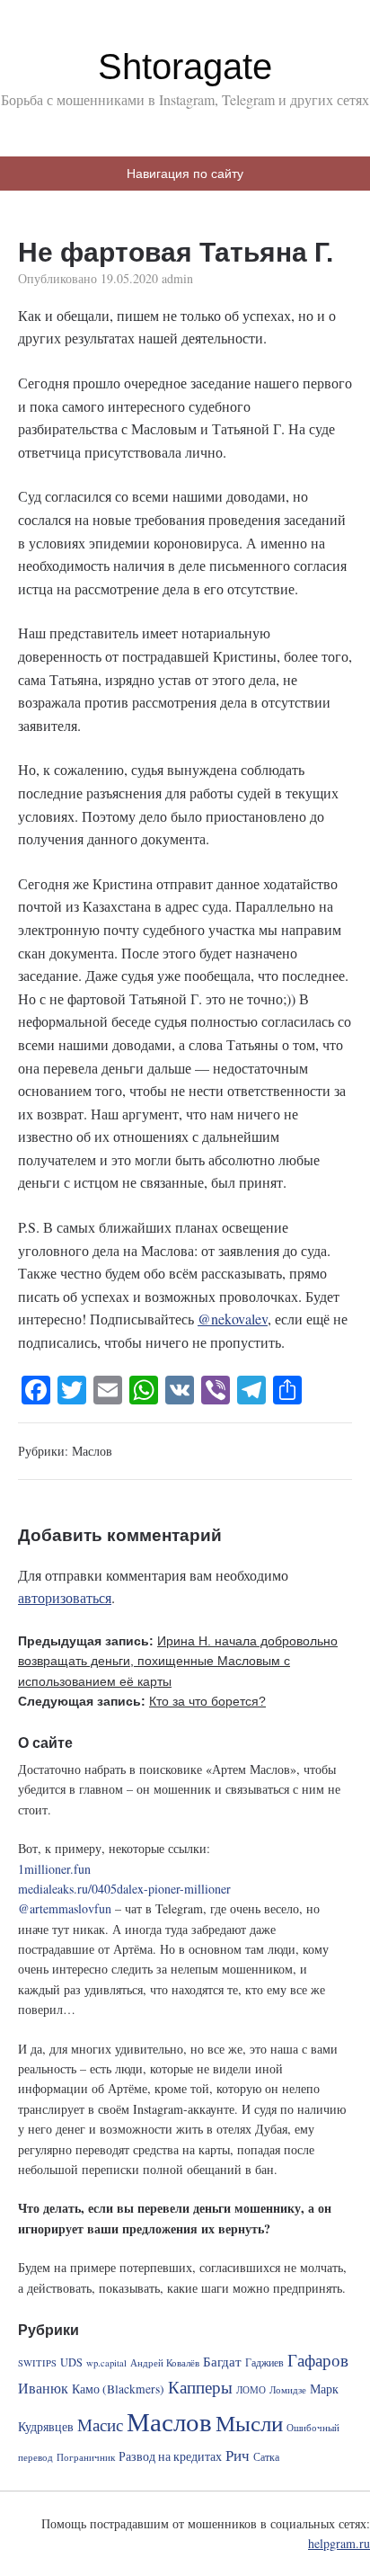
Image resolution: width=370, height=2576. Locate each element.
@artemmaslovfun (65, 1908)
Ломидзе (288, 2390)
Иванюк (43, 2388)
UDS (71, 2362)
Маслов (92, 1451)
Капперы (200, 2387)
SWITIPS (37, 2363)
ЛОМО (251, 2390)
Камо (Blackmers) (118, 2389)
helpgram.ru (339, 2543)
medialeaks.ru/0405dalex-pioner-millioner (124, 1889)
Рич (238, 2455)
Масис (100, 2424)
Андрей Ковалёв (165, 2363)
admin (177, 278)
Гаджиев (264, 2362)
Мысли (249, 2423)
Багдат (222, 2361)
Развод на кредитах (170, 2456)
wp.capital (106, 2363)
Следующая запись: (142, 1701)
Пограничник (86, 2457)
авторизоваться (65, 1597)
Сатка (266, 2456)
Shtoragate (185, 67)
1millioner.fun (54, 1869)
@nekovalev (233, 1319)
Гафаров (318, 2360)
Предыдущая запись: (178, 1661)
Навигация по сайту (185, 174)
